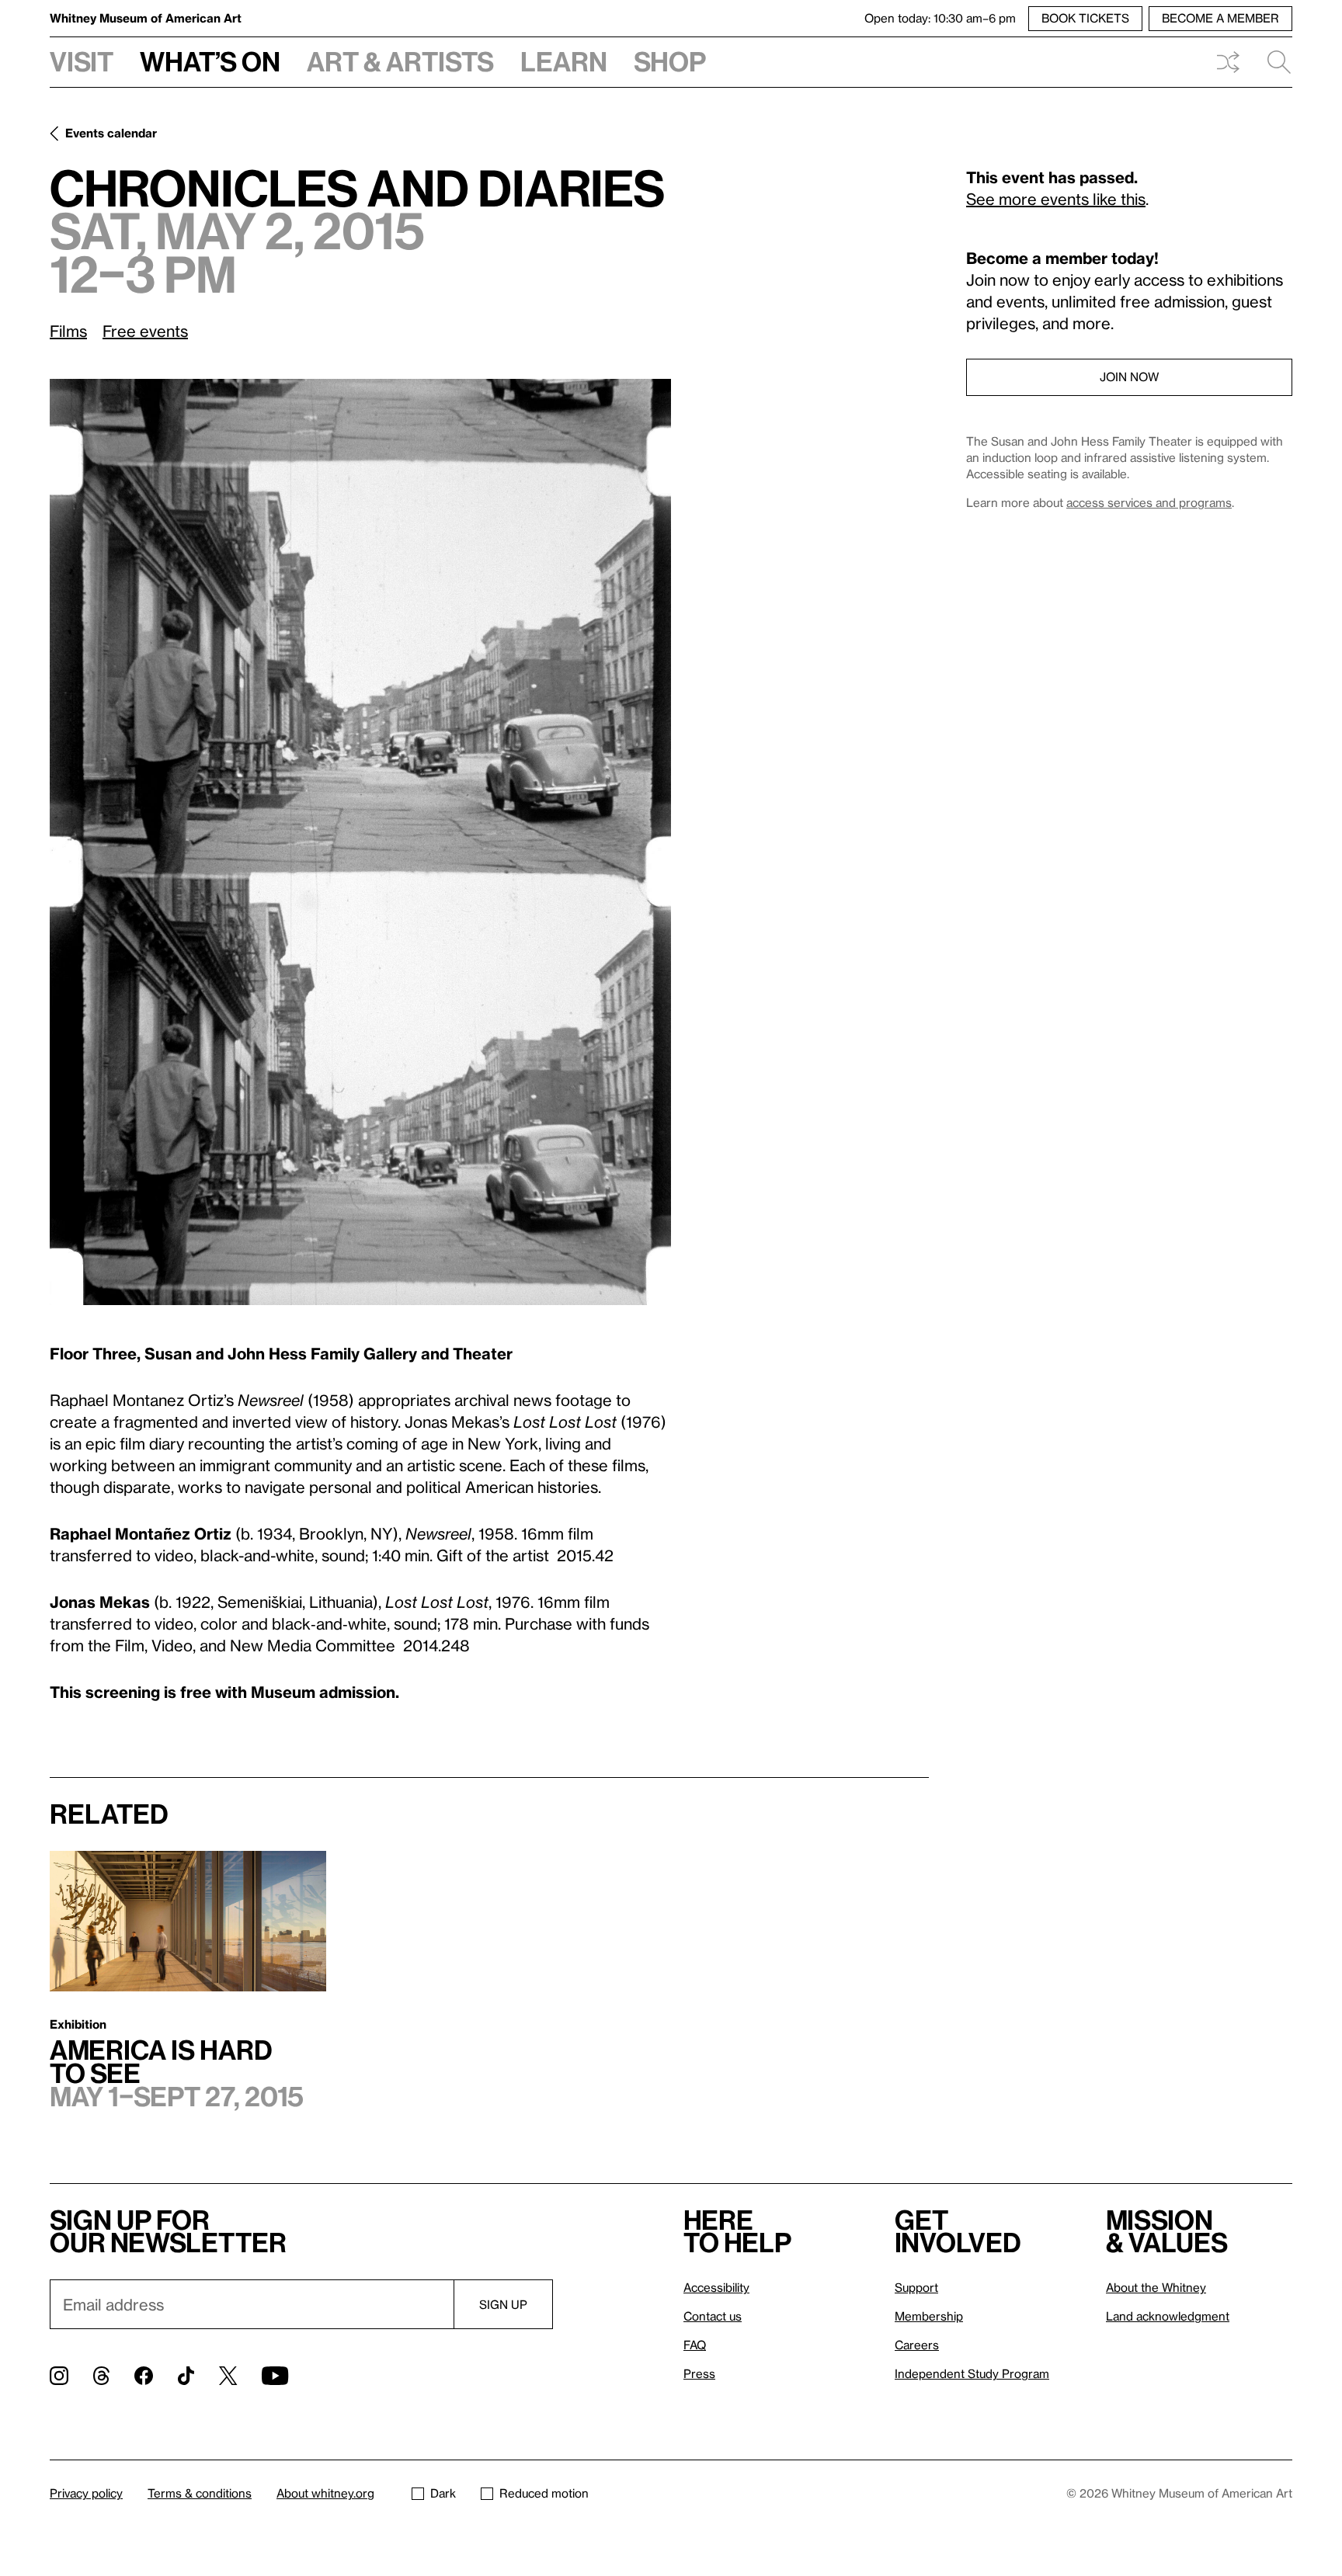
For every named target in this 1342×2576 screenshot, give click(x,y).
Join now (1129, 377)
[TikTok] (186, 2376)
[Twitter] (228, 2376)
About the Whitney (1156, 2287)
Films (68, 331)
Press (699, 2373)
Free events (145, 331)
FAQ (695, 2345)
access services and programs (1149, 502)
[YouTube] (275, 2376)
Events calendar (111, 133)
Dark (443, 2493)
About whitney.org (325, 2493)
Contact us (713, 2316)
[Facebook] (144, 2376)
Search (1273, 62)
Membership (929, 2316)
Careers (917, 2345)
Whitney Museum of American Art (146, 18)
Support (916, 2287)
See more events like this (1056, 199)
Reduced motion (544, 2493)
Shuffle (1228, 62)
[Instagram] (59, 2376)
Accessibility (716, 2287)
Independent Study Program (972, 2373)
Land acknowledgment (1168, 2316)
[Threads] (101, 2376)
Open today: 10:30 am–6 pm (940, 18)
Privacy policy (86, 2493)
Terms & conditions (200, 2493)
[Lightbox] (360, 842)
